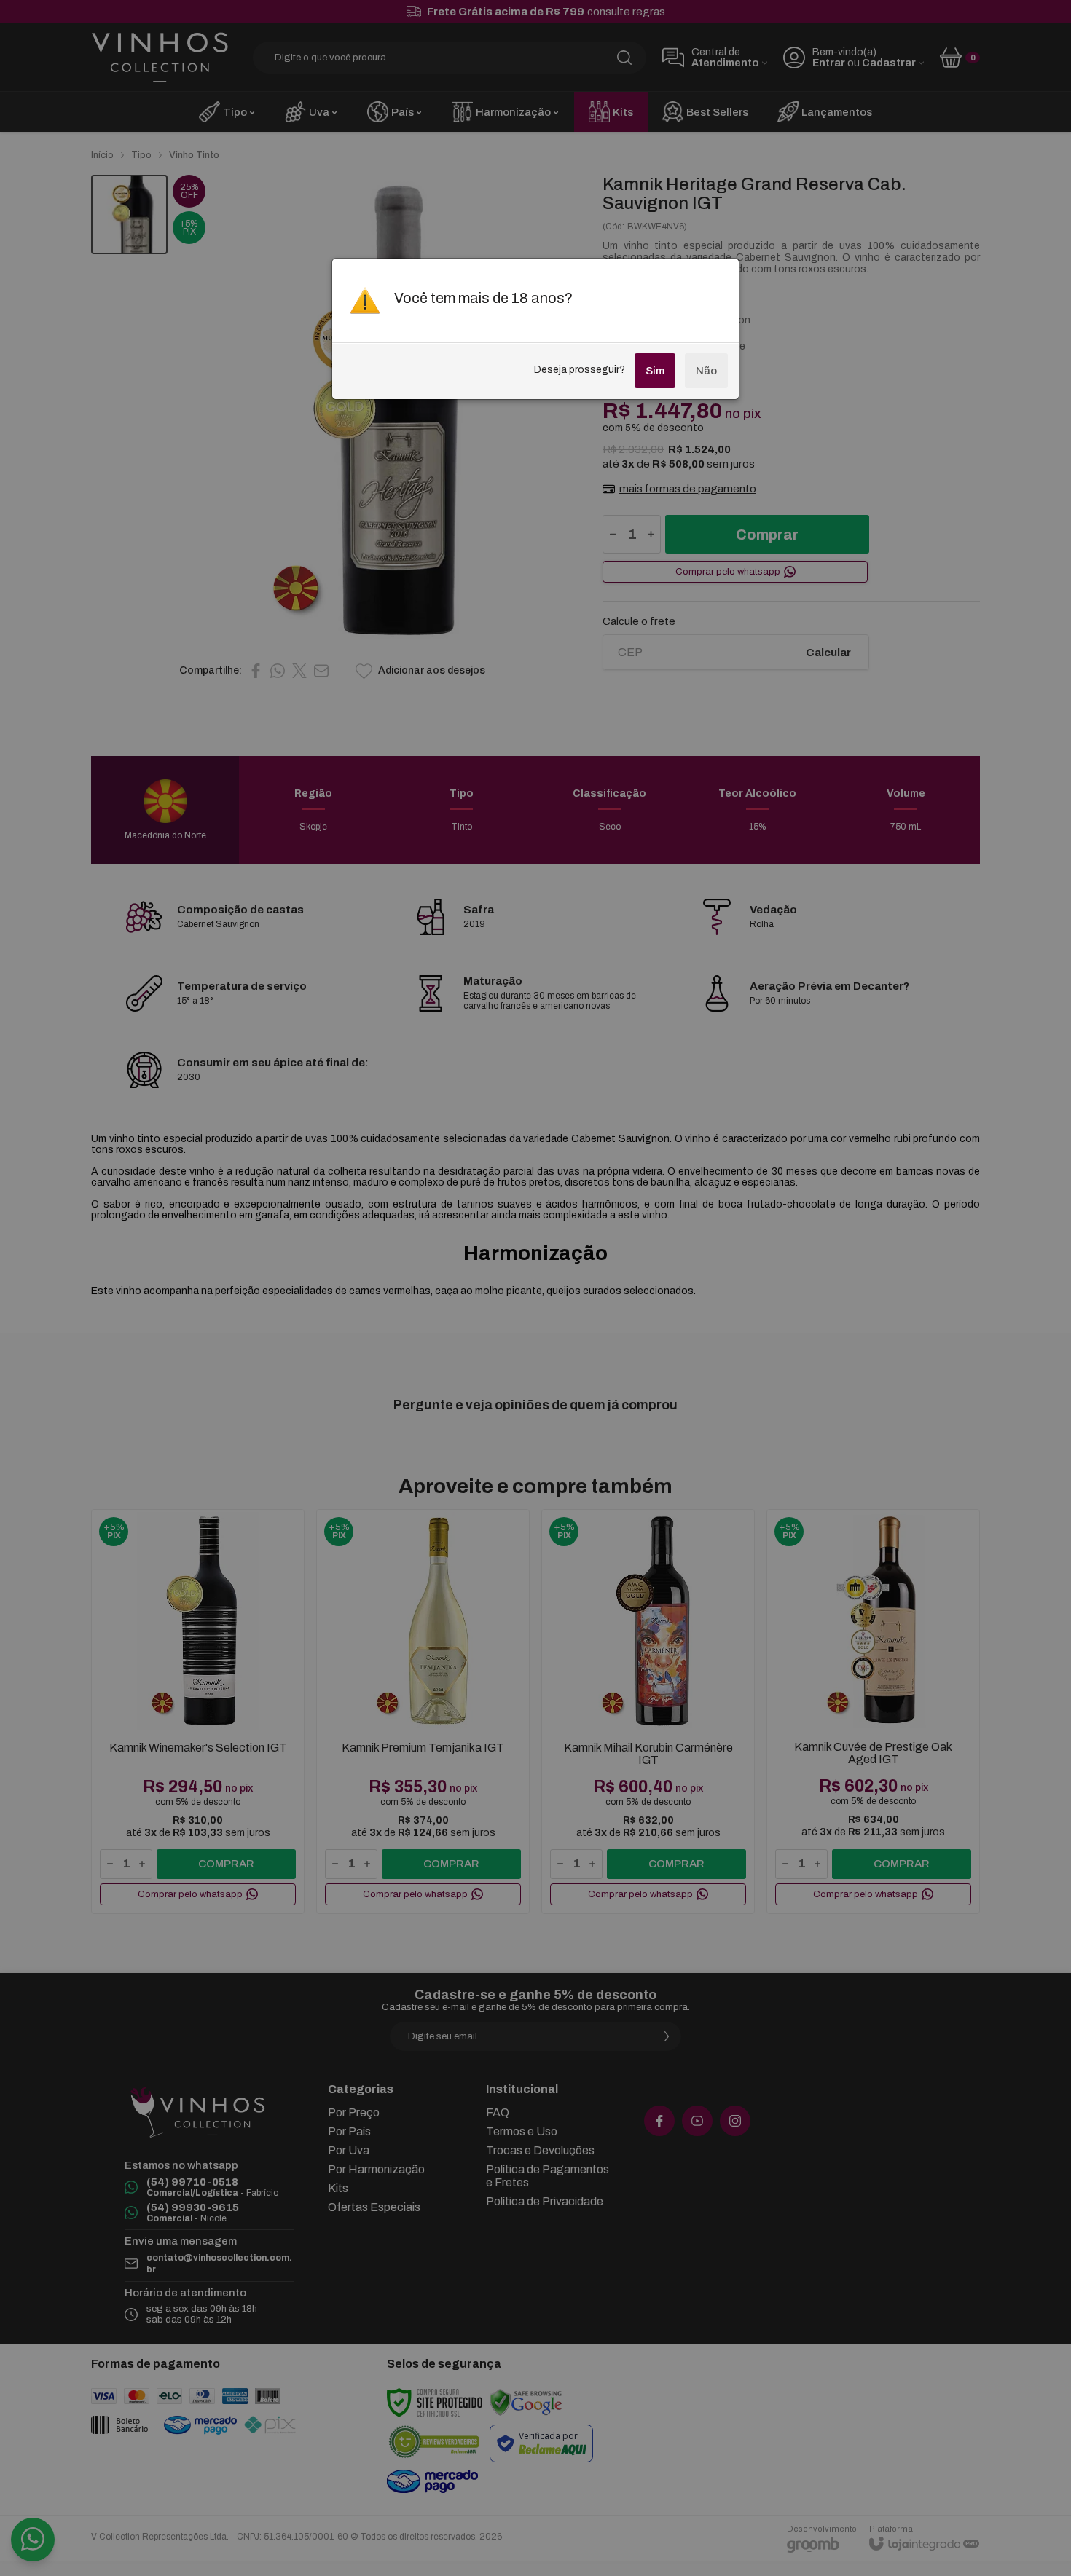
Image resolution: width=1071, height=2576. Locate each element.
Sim (655, 371)
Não (706, 371)
